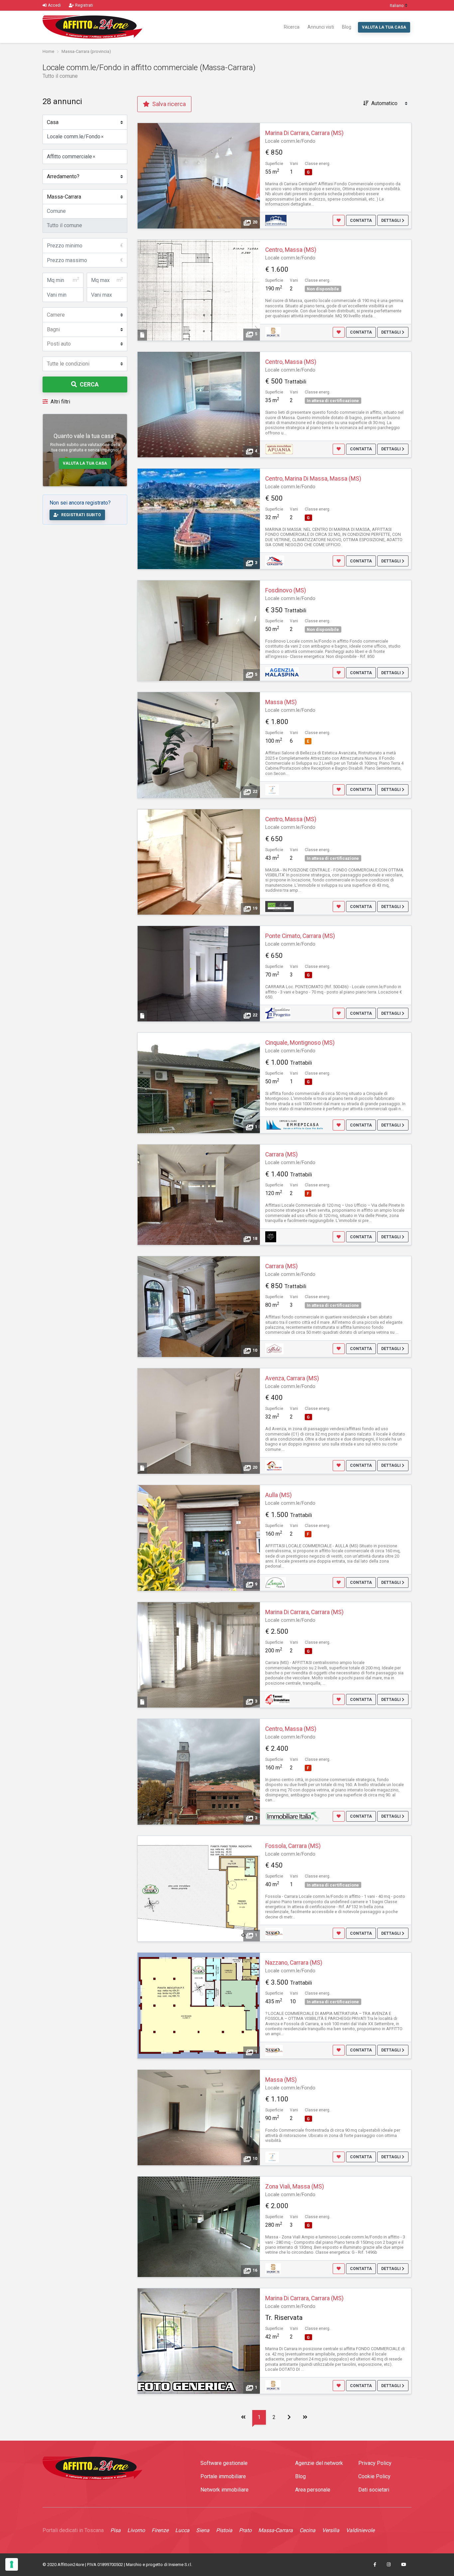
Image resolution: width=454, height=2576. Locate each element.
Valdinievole (360, 2530)
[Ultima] (305, 2417)
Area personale (313, 2490)
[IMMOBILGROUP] (272, 789)
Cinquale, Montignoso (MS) (300, 1043)
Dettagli (392, 221)
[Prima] (243, 2417)
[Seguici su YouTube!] (404, 2565)
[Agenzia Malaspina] (282, 672)
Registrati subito (81, 515)
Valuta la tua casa (384, 27)
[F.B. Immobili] (274, 1348)
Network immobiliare (225, 2490)
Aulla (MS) (279, 1495)
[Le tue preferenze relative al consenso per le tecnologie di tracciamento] (12, 2564)
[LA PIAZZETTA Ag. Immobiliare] (275, 561)
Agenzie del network (319, 2463)
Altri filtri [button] (60, 402)
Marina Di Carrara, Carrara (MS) (304, 133)
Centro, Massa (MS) (291, 250)
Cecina (307, 2530)
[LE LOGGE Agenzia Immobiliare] (280, 906)
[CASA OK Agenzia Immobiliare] (274, 1465)
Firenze (160, 2530)
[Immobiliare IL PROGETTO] (278, 1013)
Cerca (89, 384)
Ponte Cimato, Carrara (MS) (300, 936)
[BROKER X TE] (273, 332)
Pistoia (224, 2530)
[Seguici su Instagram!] (389, 2565)
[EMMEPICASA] (295, 1125)
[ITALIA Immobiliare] (292, 1816)
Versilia (331, 2530)
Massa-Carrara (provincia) (86, 51)
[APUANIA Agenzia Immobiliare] (279, 449)
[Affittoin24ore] (92, 27)
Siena (203, 2530)
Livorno (136, 2530)
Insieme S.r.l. (180, 2565)
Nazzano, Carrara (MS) (294, 1963)
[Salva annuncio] (339, 220)
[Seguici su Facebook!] (375, 2565)
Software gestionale (224, 2463)
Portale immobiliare (223, 2476)
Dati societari (374, 2490)
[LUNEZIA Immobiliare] (276, 1582)
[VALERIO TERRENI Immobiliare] (277, 1699)
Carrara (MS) (282, 1154)
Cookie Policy (374, 2476)
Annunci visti (321, 27)
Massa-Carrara (276, 2530)
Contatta (361, 221)
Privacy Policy (375, 2463)
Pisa (115, 2530)
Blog (347, 27)
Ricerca (292, 27)
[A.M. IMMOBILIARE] (276, 220)
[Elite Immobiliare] (271, 1236)
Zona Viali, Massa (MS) (295, 2187)
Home (48, 51)
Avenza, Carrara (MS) (292, 1378)
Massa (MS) (281, 702)
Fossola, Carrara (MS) (293, 1846)
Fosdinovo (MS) (286, 590)
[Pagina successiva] (289, 2417)
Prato (245, 2530)
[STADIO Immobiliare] (274, 1933)
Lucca (182, 2530)
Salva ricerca (168, 104)
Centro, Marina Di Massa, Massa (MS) (313, 479)
